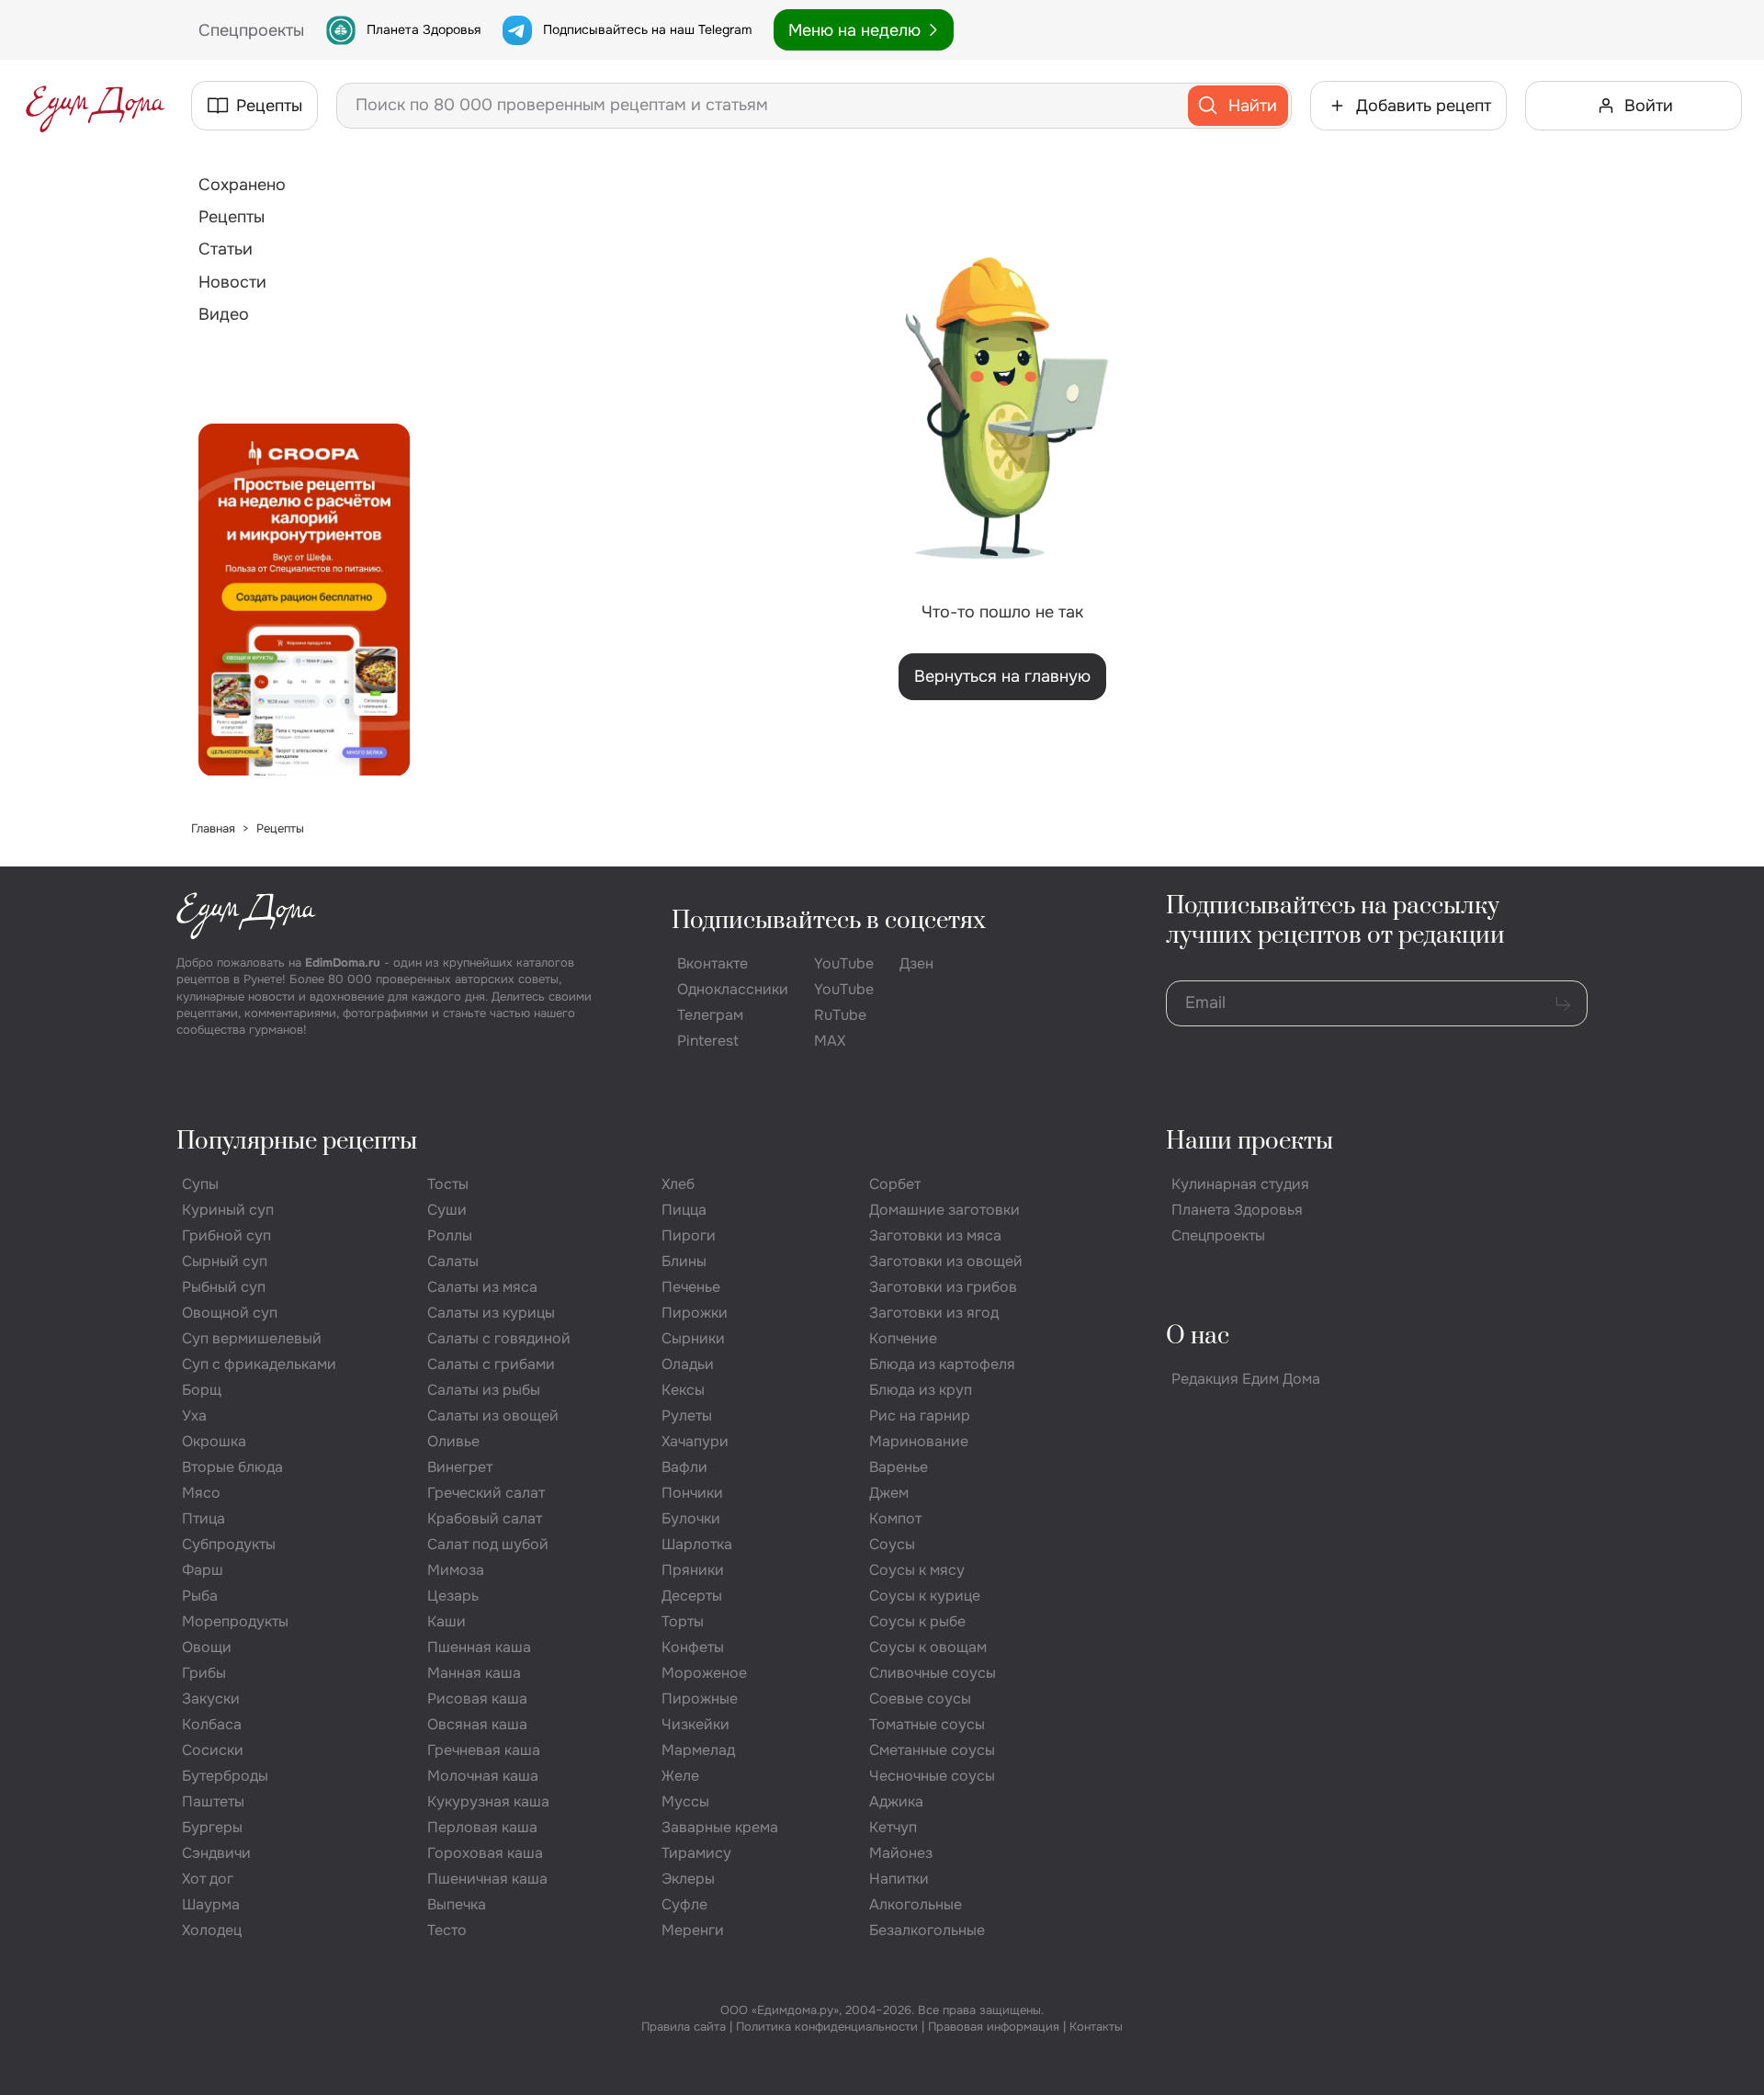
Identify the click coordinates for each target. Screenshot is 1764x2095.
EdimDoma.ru (343, 963)
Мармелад (698, 1750)
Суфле (684, 1904)
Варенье (899, 1467)
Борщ (202, 1390)
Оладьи (688, 1364)
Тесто (447, 1930)
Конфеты (693, 1647)
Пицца (684, 1210)
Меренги (693, 1930)
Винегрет (460, 1467)
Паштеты (213, 1801)
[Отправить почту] (1563, 1003)
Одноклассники (733, 989)
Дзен (916, 963)
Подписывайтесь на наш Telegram (647, 29)
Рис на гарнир (920, 1416)
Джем (889, 1493)
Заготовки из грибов (943, 1287)
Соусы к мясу (917, 1570)
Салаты (453, 1261)
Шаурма (211, 1904)
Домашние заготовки (944, 1210)
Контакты (1096, 2027)
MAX (830, 1041)
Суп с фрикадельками (259, 1364)
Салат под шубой (488, 1544)
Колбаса (212, 1724)
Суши (447, 1210)
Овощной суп (230, 1313)
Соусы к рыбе (917, 1621)
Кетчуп (893, 1827)
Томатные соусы (927, 1724)
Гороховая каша (485, 1853)
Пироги (689, 1235)
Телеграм (710, 1015)
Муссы (685, 1801)
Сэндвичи (216, 1853)
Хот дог (208, 1879)
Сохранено (242, 185)
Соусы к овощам (928, 1647)
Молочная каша (483, 1776)
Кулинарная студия (1240, 1184)
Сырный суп (225, 1261)
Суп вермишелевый (252, 1338)
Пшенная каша (479, 1647)
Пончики (692, 1493)
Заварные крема (720, 1827)
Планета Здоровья (424, 29)
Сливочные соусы (933, 1673)
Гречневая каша (484, 1750)
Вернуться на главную (1002, 676)
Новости (232, 282)
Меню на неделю (854, 30)
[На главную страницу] (96, 106)
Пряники (693, 1570)
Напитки (899, 1879)
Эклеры (688, 1879)
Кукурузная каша (488, 1801)
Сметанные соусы (932, 1750)
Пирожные (700, 1699)
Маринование (919, 1441)
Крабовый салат (485, 1518)
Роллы (450, 1235)
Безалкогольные (927, 1930)
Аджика (896, 1801)
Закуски (211, 1699)
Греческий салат (486, 1493)
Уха (194, 1416)
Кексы (683, 1390)
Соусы (892, 1544)
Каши (447, 1621)
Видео (224, 314)
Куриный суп (228, 1210)
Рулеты (687, 1416)
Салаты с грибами (491, 1364)
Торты (683, 1621)
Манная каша (474, 1673)
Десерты (692, 1596)
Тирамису (696, 1853)
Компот (895, 1518)
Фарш (203, 1570)
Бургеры (212, 1827)
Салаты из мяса (482, 1287)
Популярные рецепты (297, 1142)
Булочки (691, 1518)
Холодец (212, 1930)
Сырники (693, 1338)
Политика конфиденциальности (827, 2027)
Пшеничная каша (487, 1879)
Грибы (204, 1673)
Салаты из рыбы (484, 1390)
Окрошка (214, 1441)
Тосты (448, 1184)
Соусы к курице (925, 1596)
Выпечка (457, 1904)
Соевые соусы (920, 1699)
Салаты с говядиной (499, 1338)
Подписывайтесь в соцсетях (829, 921)
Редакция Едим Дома (1246, 1379)
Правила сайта (684, 2027)
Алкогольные (916, 1904)
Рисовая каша (477, 1699)
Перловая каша (482, 1827)
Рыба (200, 1596)
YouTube (844, 963)
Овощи (207, 1647)
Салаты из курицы (491, 1313)
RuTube (840, 1015)
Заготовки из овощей (946, 1261)
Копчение (903, 1338)
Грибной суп (226, 1235)
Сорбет (895, 1184)
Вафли (684, 1467)
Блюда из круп (921, 1390)
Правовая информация (994, 2027)
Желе (680, 1776)
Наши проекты (1249, 1142)
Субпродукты (229, 1544)
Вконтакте (712, 963)
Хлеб (678, 1184)
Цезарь (453, 1596)
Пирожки (695, 1313)
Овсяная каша (477, 1724)
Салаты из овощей (493, 1416)
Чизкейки (695, 1724)
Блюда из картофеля (942, 1364)
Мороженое (704, 1673)
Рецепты (232, 217)
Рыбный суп (224, 1287)
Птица (204, 1518)
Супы (200, 1184)
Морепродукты (235, 1621)
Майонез (901, 1853)
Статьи (226, 249)
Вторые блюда (232, 1467)
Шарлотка (697, 1544)
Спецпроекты (1218, 1235)
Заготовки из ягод (934, 1313)
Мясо (201, 1493)
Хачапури (695, 1441)
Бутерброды (225, 1776)
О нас (1198, 1336)
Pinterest (708, 1041)
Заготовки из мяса (935, 1235)
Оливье (453, 1441)
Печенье (691, 1287)
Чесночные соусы (932, 1776)
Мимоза (456, 1570)
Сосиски (213, 1750)
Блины (684, 1261)
